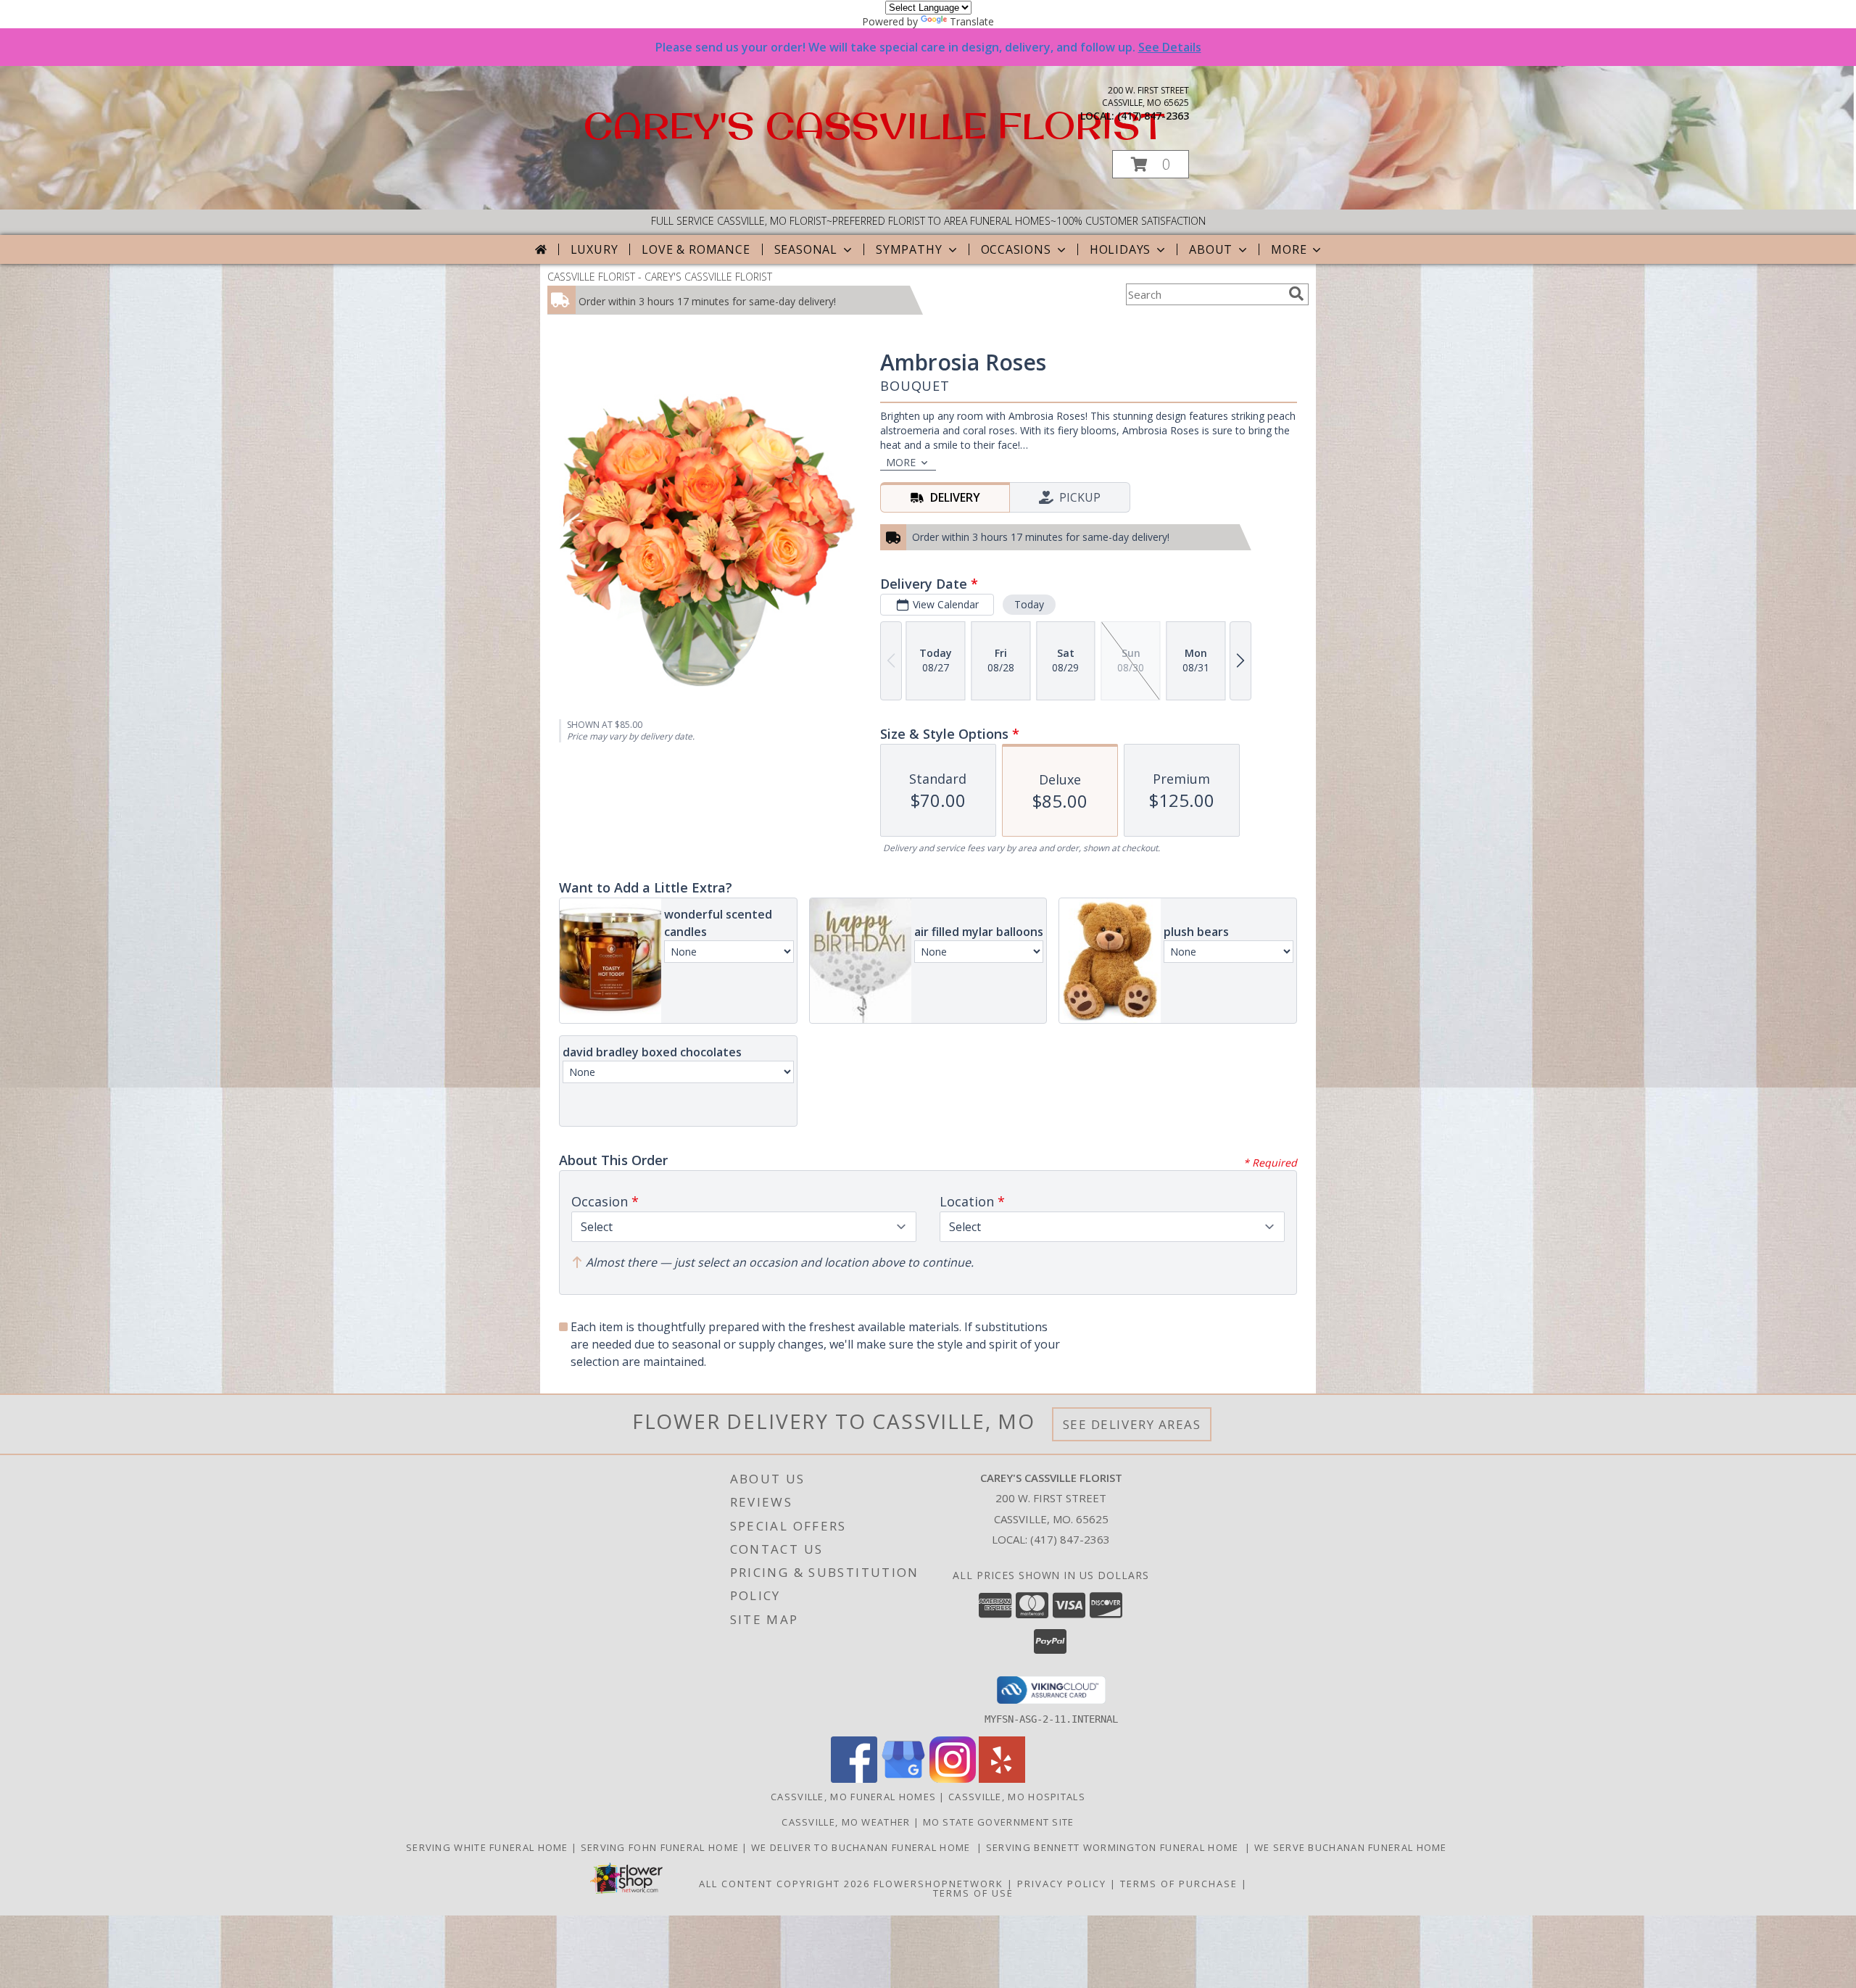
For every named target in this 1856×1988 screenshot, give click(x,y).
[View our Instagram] (953, 1779)
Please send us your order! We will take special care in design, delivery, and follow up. (928, 47)
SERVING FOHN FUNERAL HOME (662, 1847)
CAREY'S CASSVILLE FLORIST (874, 125)
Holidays (1120, 249)
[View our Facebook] (854, 1779)
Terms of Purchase (1179, 1884)
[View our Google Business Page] (903, 1779)
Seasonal (806, 249)
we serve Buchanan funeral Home (1352, 1847)
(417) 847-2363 (1153, 116)
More (1289, 249)
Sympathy (909, 249)
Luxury (594, 249)
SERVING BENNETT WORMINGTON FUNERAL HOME (1115, 1847)
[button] (1151, 164)
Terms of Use (973, 1893)
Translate (972, 21)
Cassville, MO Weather (846, 1822)
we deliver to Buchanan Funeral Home (864, 1847)
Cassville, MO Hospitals (1017, 1797)
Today (1029, 604)
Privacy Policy (1062, 1884)
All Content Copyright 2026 (784, 1884)
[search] (1296, 294)
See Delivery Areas (1132, 1424)
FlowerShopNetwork (939, 1884)
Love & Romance (696, 249)
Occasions (1016, 249)
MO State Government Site (999, 1822)
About (1211, 249)
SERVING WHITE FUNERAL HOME (489, 1847)
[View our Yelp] (1002, 1779)
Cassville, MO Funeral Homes (853, 1797)
